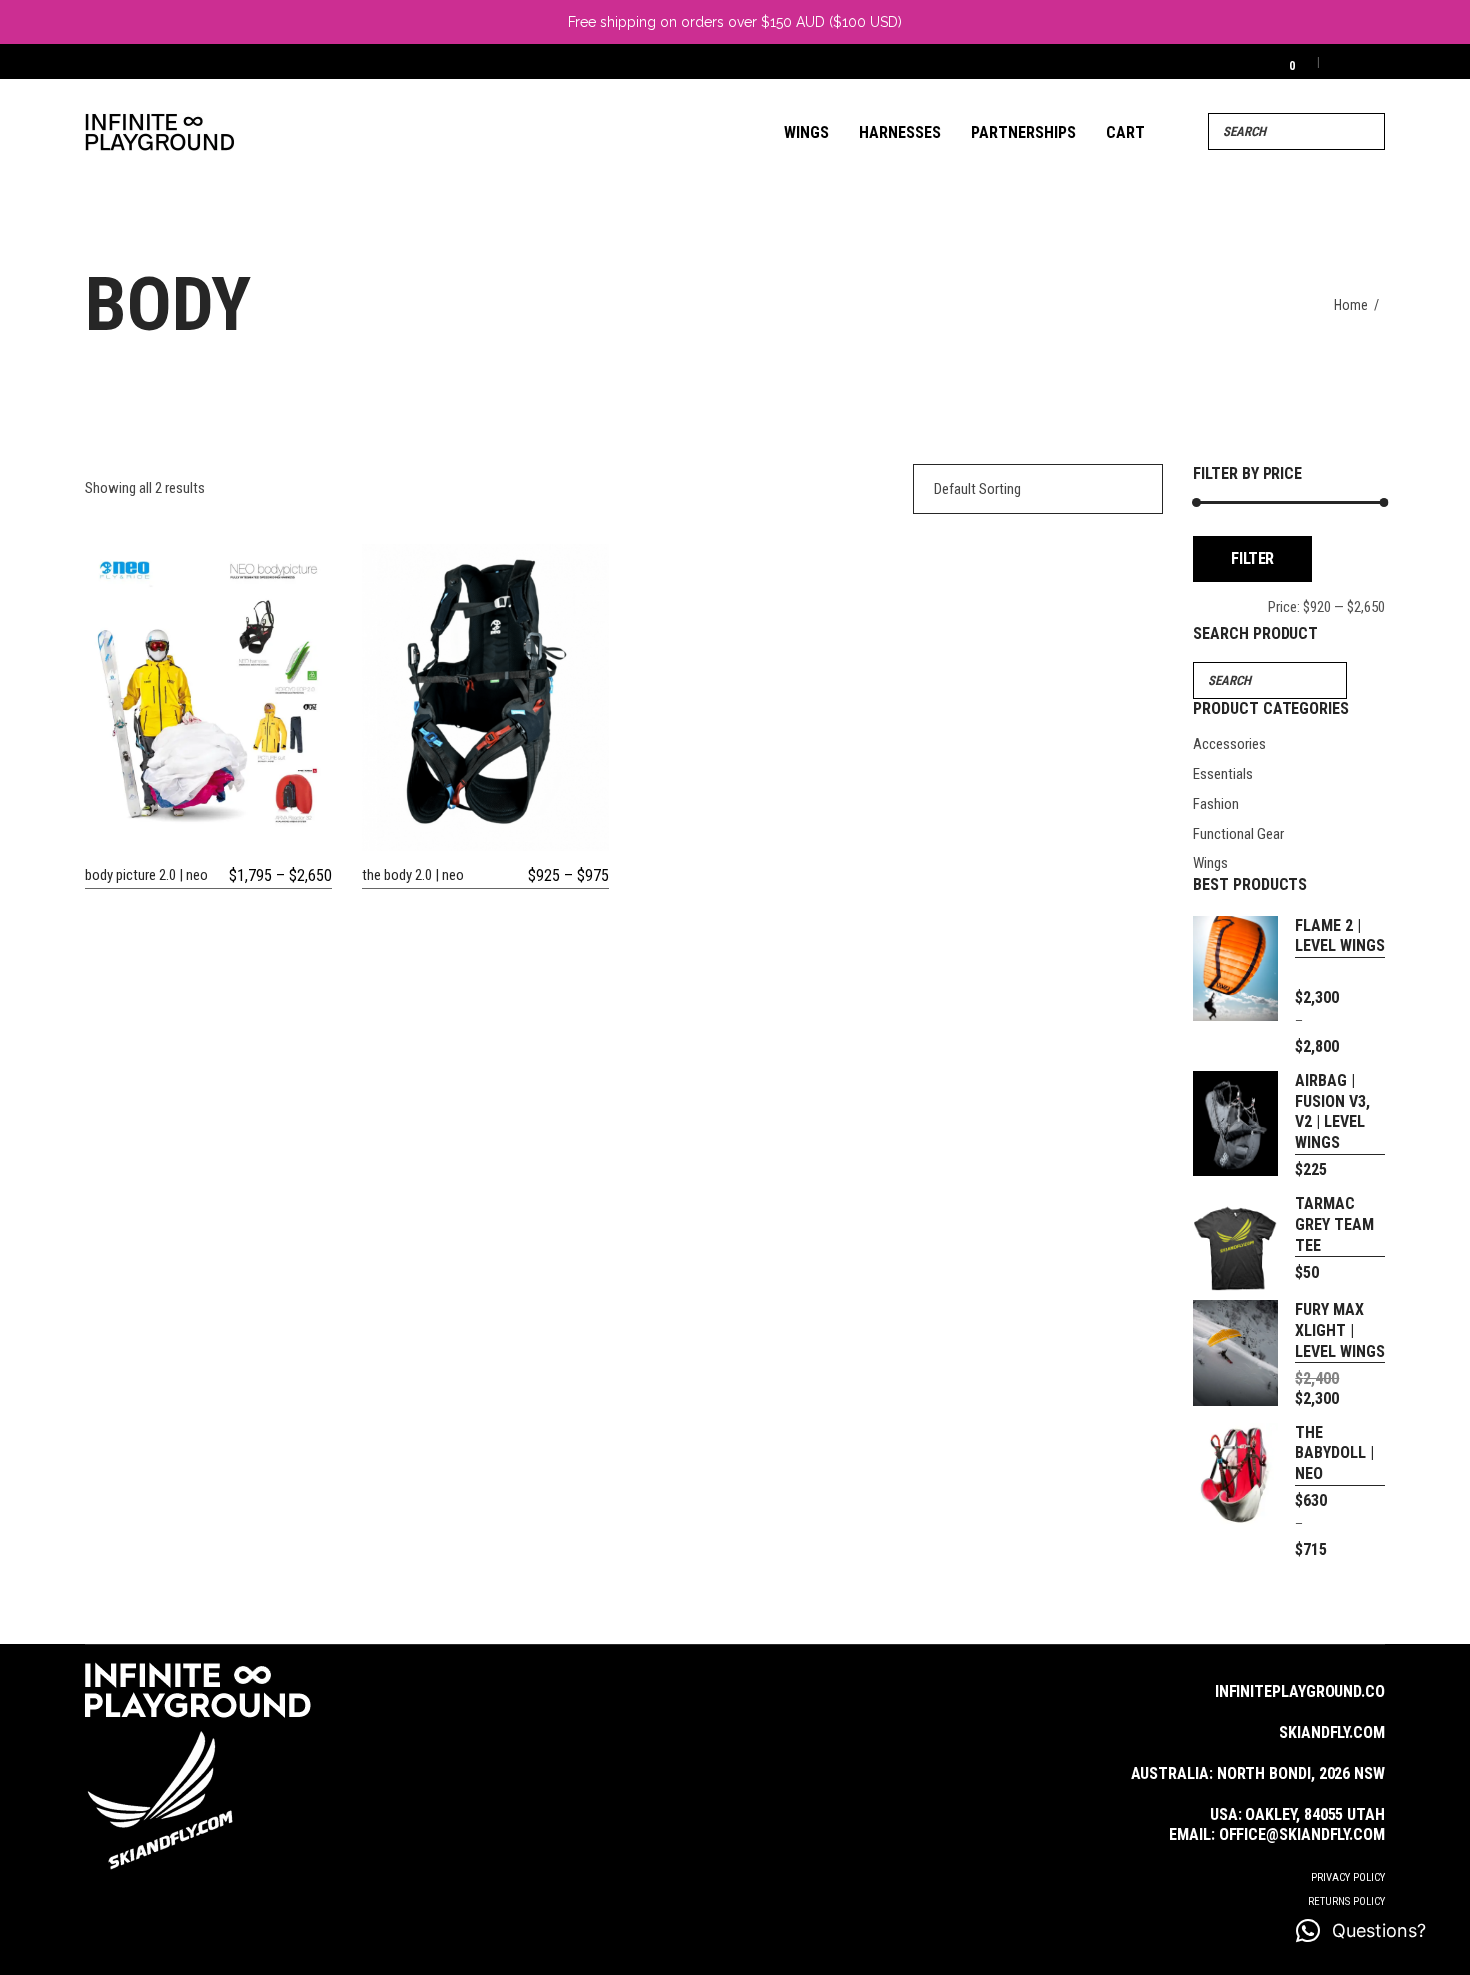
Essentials (1223, 774)
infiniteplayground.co (1300, 1691)
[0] (1279, 61)
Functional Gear (1238, 834)
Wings (1210, 863)
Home (1351, 305)
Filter (1252, 558)
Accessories (1229, 744)
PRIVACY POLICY (1348, 1877)
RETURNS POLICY (1346, 1901)
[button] (1361, 1931)
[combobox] (1038, 489)
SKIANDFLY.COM (1332, 1732)
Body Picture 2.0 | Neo (146, 875)
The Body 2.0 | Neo (413, 875)
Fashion (1216, 804)
